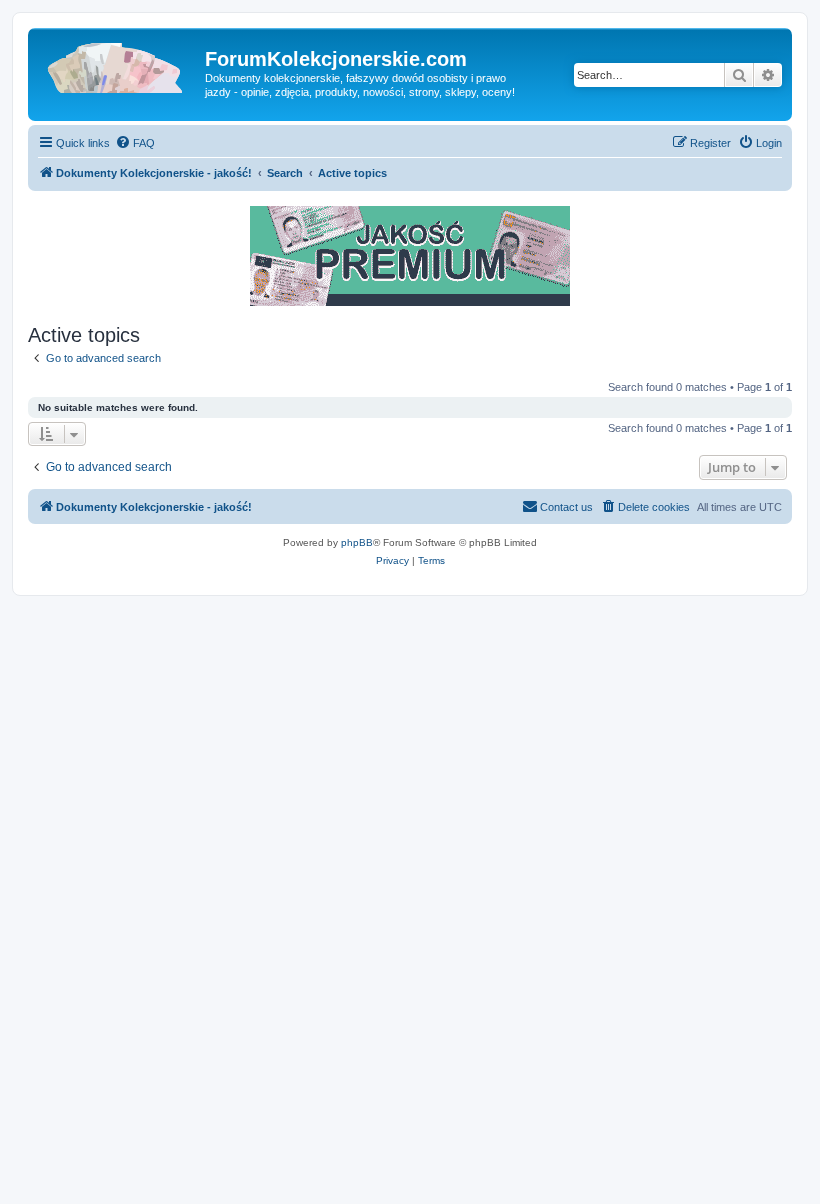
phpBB (357, 542)
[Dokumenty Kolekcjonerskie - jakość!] (119, 65)
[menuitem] (135, 143)
